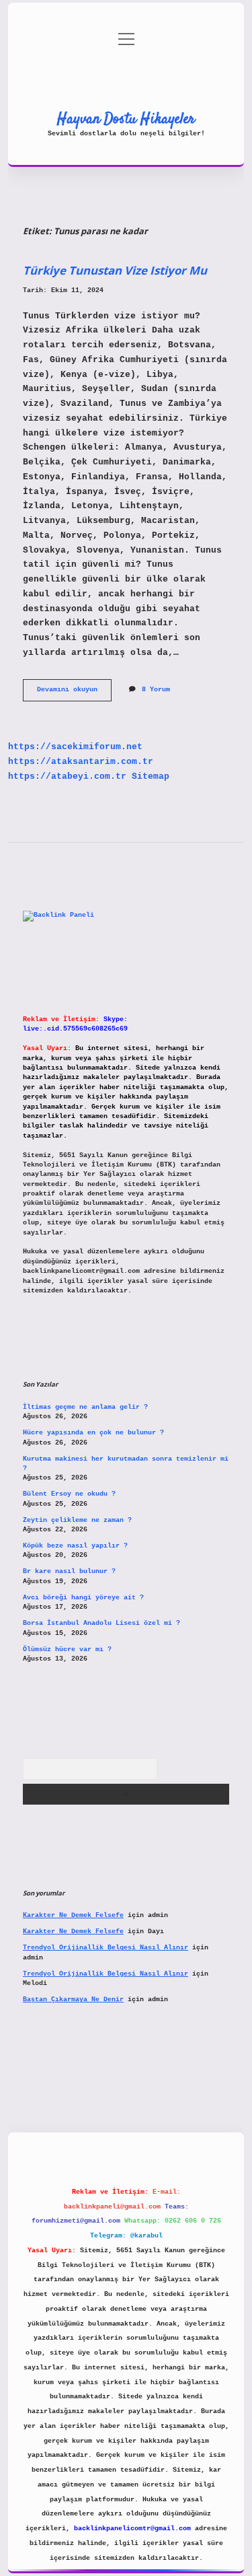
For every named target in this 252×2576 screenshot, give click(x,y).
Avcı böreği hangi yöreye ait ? (83, 1598)
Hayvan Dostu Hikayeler (126, 119)
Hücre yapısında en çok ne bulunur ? (93, 1433)
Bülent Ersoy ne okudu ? (69, 1494)
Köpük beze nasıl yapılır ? (75, 1546)
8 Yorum (156, 690)
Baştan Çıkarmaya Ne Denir (73, 1999)
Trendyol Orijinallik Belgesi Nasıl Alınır (106, 1948)
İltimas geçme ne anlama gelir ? (85, 1407)
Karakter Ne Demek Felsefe (73, 1915)
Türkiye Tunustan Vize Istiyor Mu (115, 270)
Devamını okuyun (74, 693)
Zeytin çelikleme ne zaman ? (77, 1520)
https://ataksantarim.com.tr (81, 762)
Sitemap (151, 776)
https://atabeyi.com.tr (67, 776)
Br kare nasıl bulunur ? (69, 1571)
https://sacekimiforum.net (75, 747)
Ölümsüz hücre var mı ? (67, 1649)
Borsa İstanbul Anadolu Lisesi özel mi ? (101, 1623)
